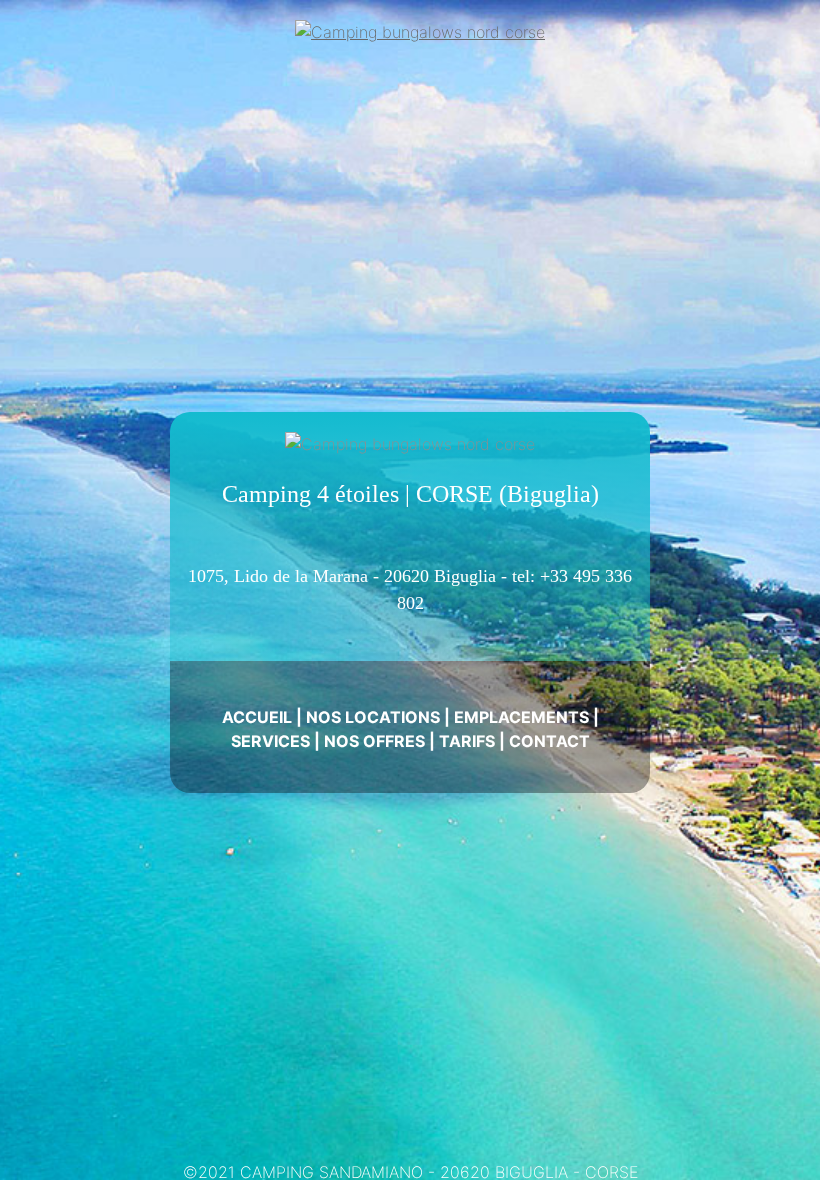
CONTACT (549, 741)
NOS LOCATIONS (373, 717)
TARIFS (467, 741)
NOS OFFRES (374, 741)
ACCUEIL (257, 717)
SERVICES (270, 741)
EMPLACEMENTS (521, 717)
